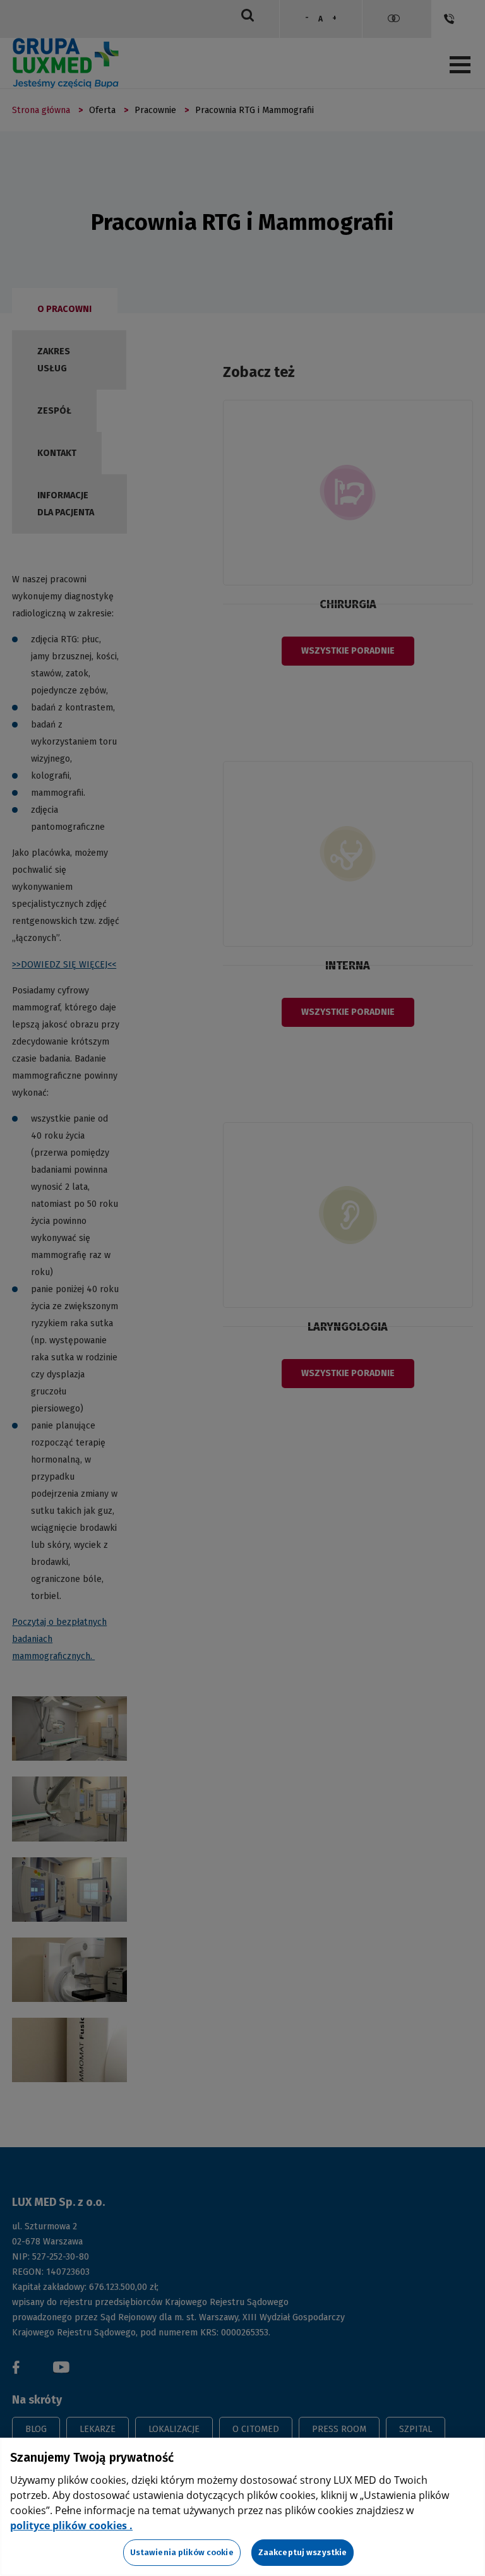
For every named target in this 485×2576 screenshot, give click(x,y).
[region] (242, 2507)
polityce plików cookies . (71, 2525)
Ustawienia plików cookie (182, 2552)
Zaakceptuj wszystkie (303, 2552)
